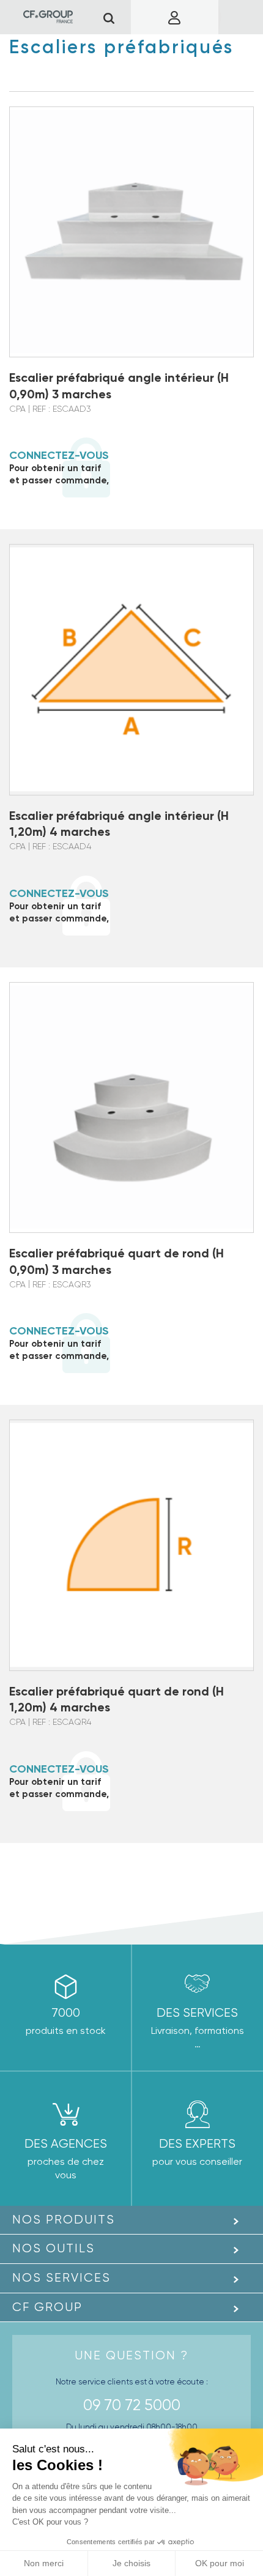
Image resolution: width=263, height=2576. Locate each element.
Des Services (197, 2013)
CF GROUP (47, 2307)
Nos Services (61, 2278)
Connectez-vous (59, 455)
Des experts (197, 2144)
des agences (66, 2144)
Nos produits (64, 2220)
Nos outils (54, 2248)
